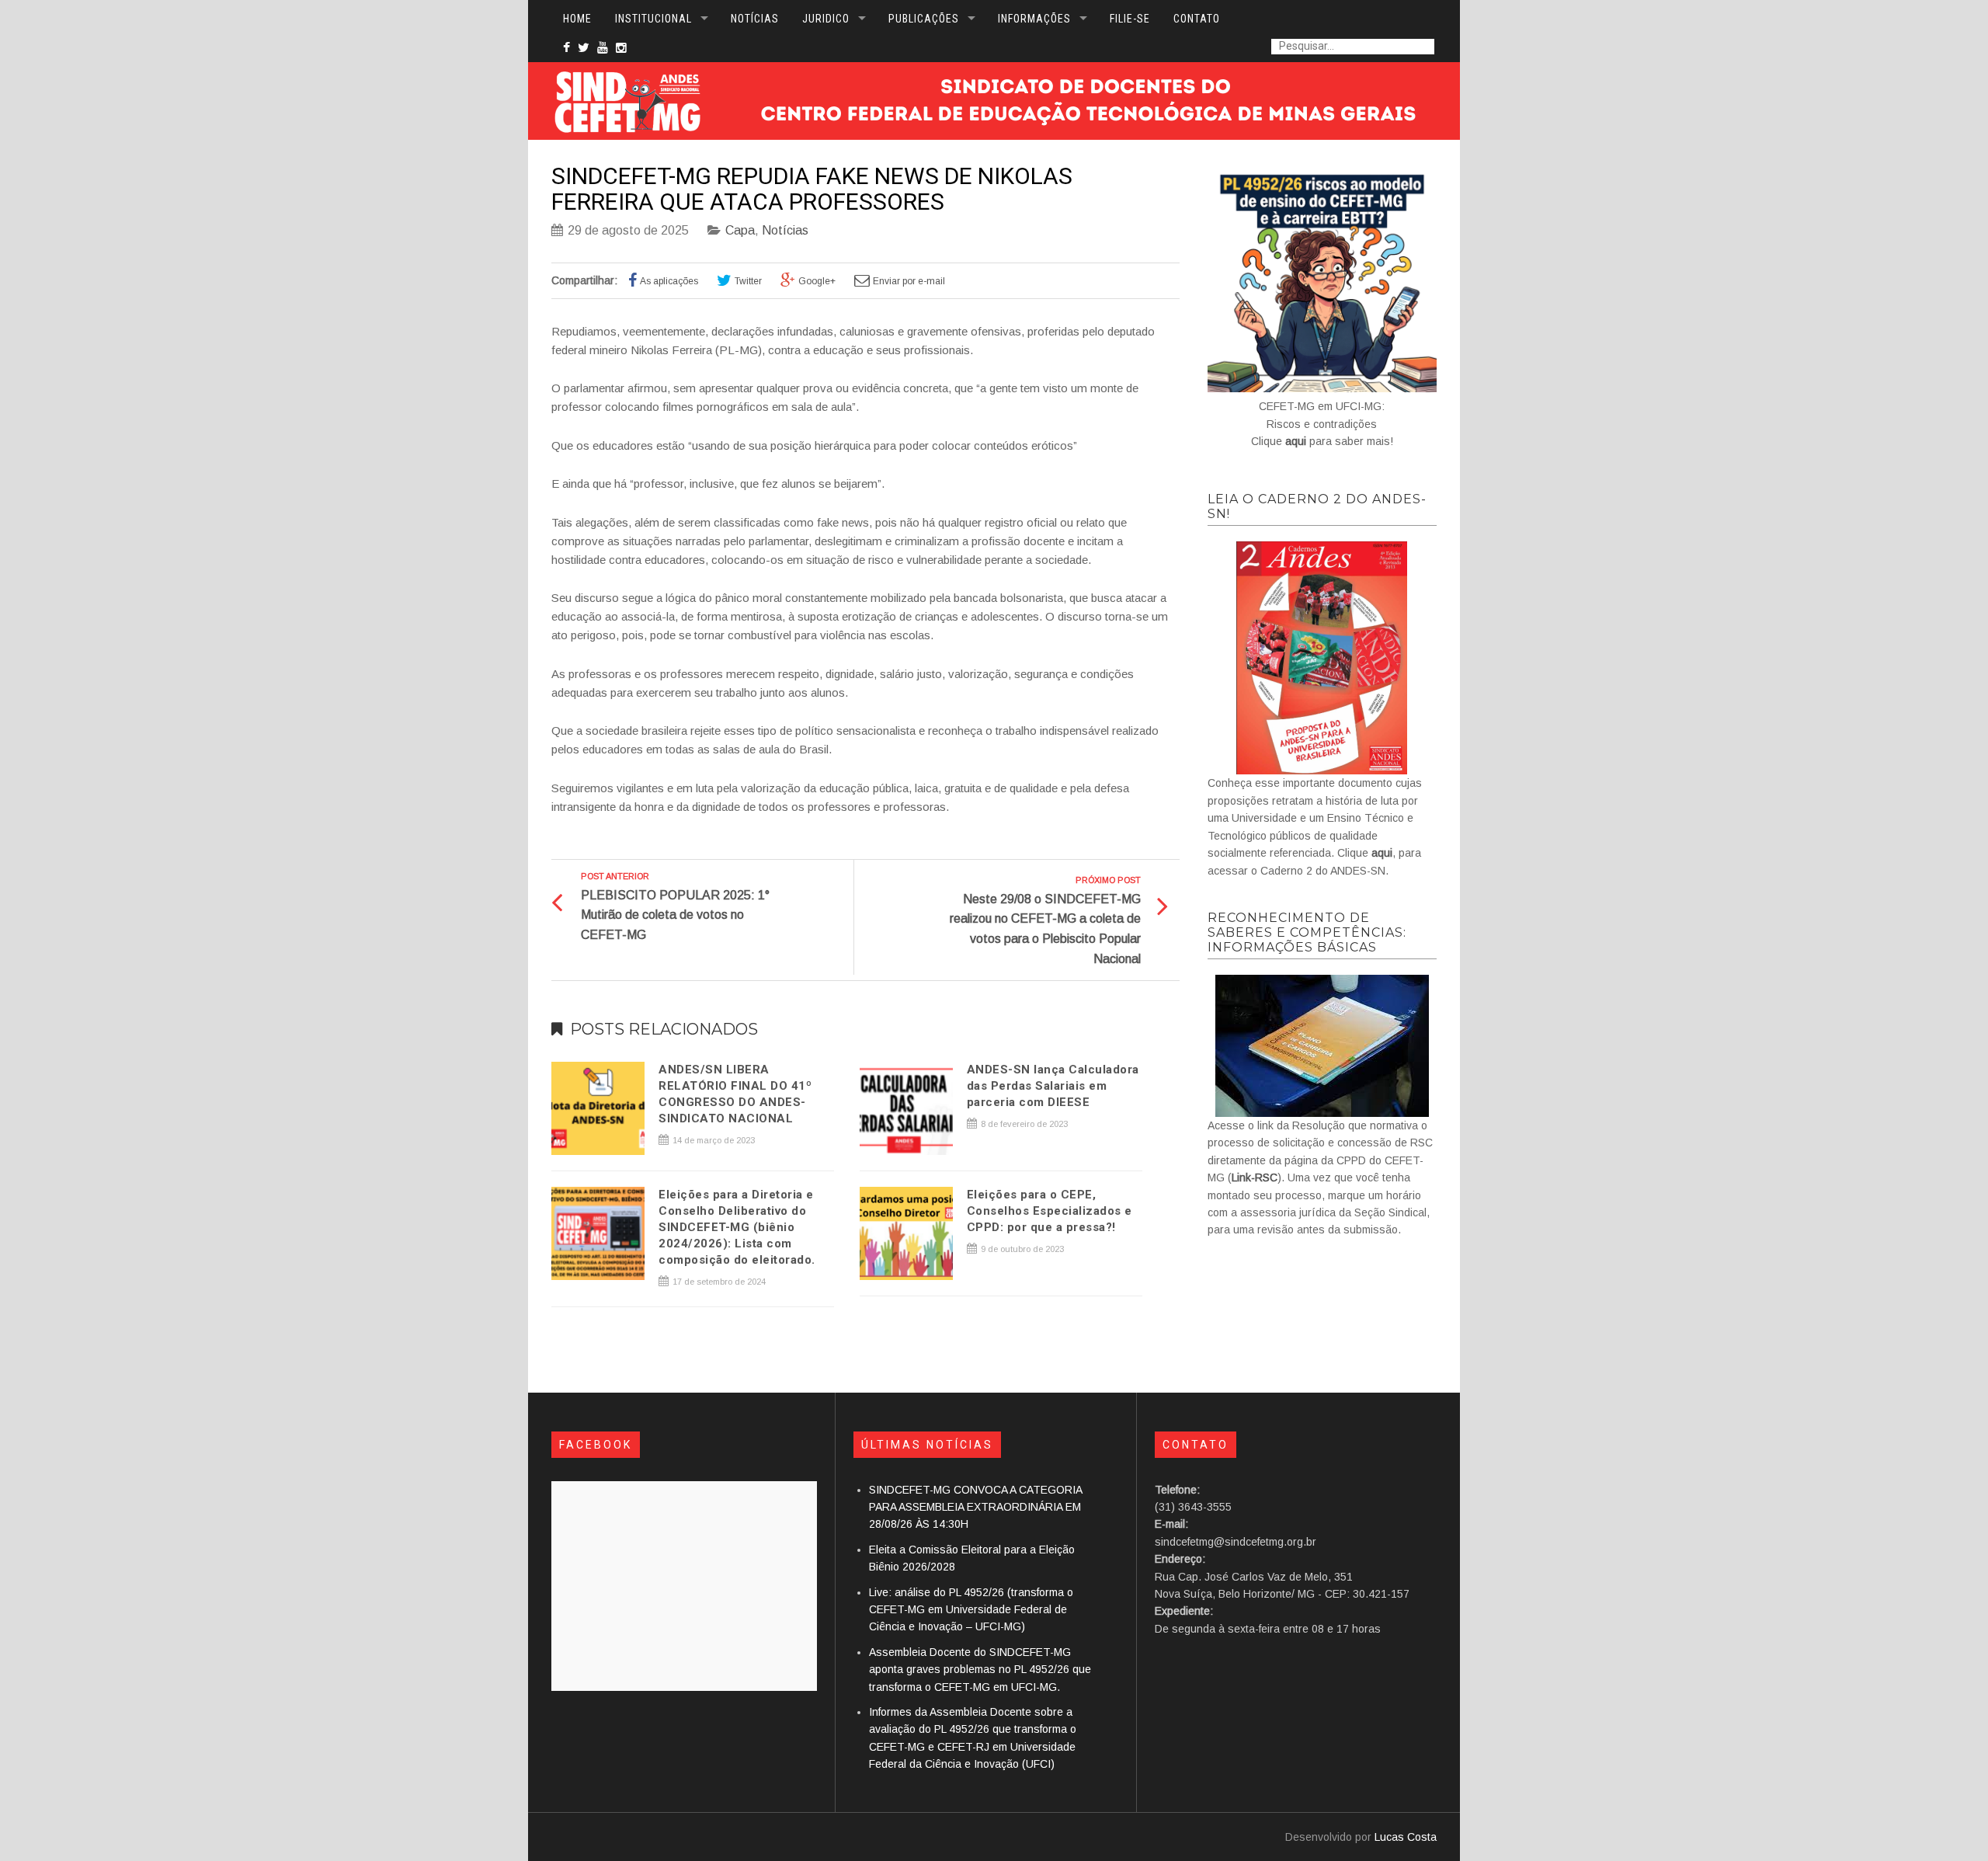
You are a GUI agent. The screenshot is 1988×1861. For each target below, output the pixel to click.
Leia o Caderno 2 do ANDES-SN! (1317, 506)
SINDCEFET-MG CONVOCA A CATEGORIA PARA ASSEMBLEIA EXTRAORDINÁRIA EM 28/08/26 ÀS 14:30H (975, 1507)
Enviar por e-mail (909, 281)
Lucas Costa (1406, 1837)
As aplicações (669, 281)
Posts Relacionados (664, 1029)
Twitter (748, 281)
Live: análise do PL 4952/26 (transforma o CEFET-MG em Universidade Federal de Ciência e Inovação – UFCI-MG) (971, 1610)
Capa (740, 230)
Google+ (817, 281)
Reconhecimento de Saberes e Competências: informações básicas (1307, 932)
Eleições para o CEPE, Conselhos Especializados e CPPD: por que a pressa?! (1050, 1211)
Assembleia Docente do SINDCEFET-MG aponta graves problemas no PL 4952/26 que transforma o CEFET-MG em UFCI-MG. (980, 1670)
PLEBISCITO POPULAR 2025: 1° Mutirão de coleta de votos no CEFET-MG (675, 915)
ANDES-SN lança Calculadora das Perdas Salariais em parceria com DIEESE (1053, 1086)
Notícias (785, 230)
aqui (1296, 441)
